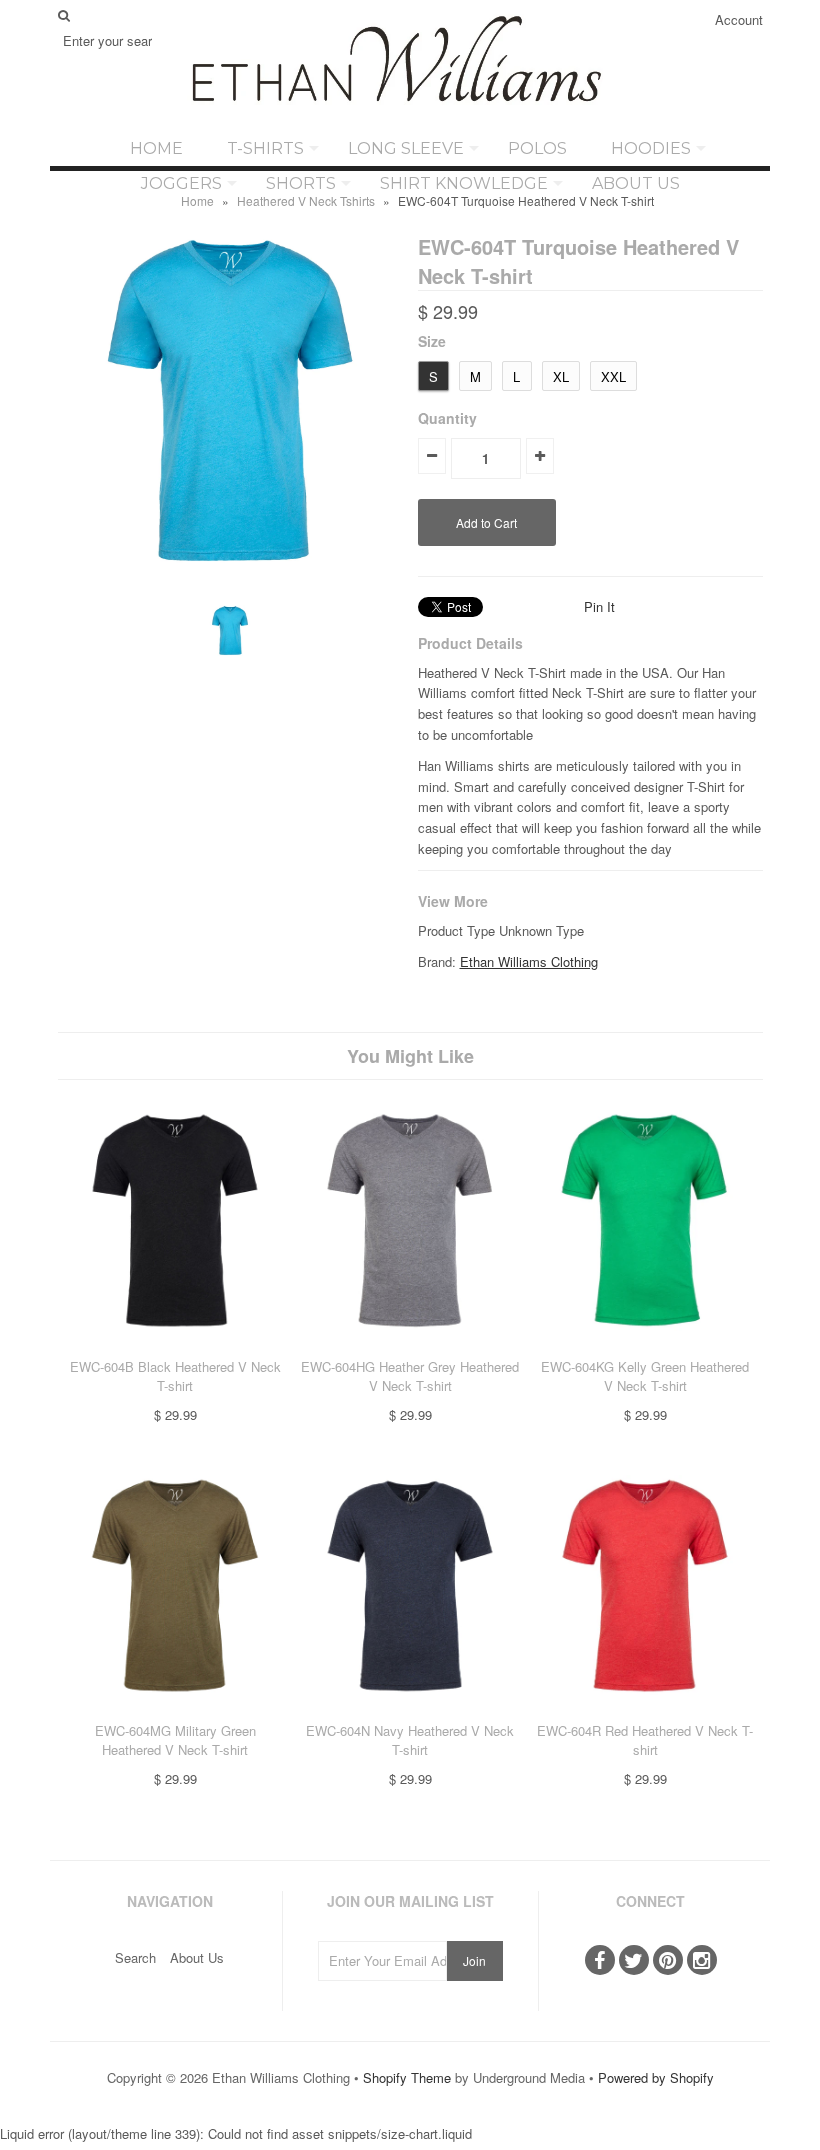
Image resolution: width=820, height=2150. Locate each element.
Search (135, 1957)
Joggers (181, 183)
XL (561, 376)
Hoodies (651, 148)
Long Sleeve (406, 148)
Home (156, 148)
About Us (636, 183)
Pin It (599, 606)
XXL (613, 376)
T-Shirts (265, 148)
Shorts (301, 183)
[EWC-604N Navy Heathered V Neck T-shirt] (410, 1710)
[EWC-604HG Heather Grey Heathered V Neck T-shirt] (410, 1345)
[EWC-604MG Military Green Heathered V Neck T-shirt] (175, 1710)
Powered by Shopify (656, 2077)
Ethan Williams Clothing (529, 961)
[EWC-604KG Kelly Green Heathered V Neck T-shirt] (645, 1345)
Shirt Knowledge (464, 183)
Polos (537, 148)
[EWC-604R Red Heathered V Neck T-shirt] (645, 1710)
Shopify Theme (407, 2077)
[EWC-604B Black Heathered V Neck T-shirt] (175, 1345)
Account (739, 19)
